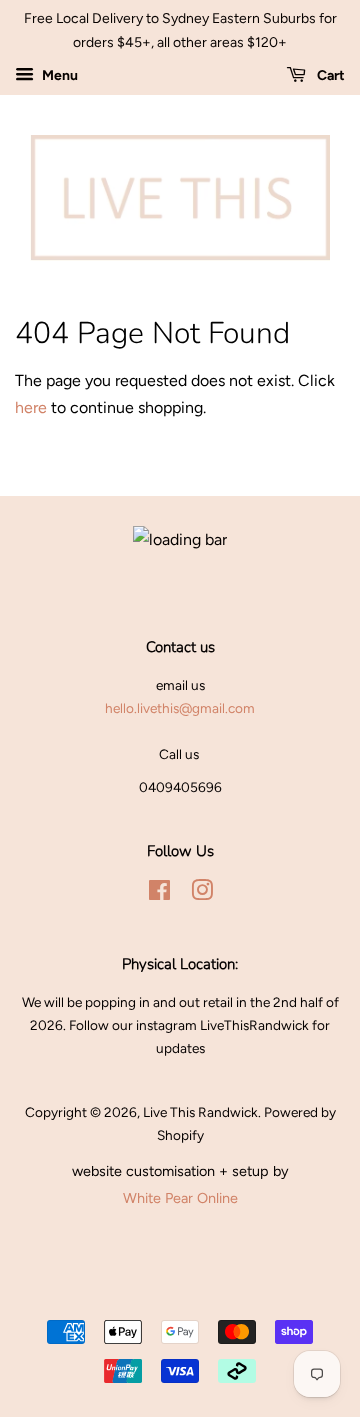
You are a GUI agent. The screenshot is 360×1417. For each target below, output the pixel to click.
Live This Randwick (200, 1112)
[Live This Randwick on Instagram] (202, 894)
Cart (329, 75)
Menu (58, 75)
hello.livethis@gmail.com (180, 708)
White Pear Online (180, 1198)
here (31, 407)
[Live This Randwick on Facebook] (159, 894)
